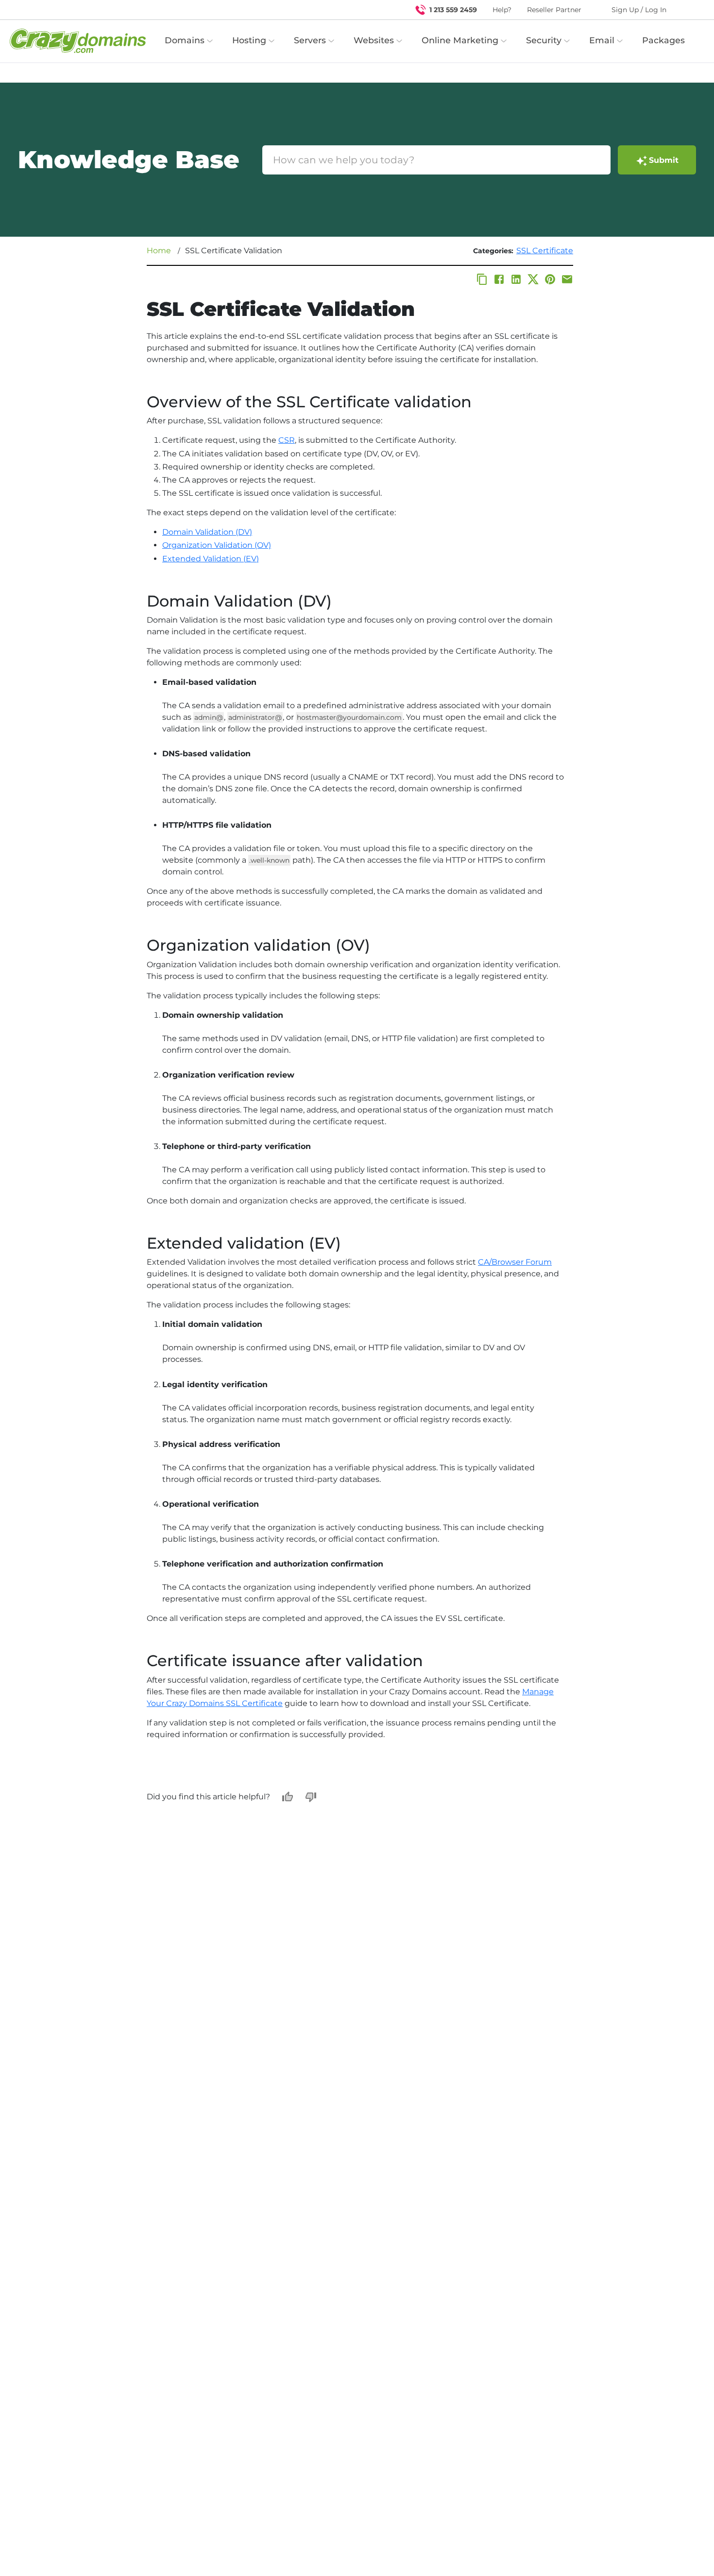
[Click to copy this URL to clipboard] (482, 279)
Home (159, 251)
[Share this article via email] (567, 279)
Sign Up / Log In (639, 10)
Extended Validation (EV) (211, 559)
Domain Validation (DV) (207, 532)
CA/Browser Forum (515, 1262)
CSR (287, 440)
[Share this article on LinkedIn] (516, 279)
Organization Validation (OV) (217, 545)
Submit (664, 160)
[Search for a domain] (688, 10)
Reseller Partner (554, 10)
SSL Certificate (545, 251)
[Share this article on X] (533, 279)
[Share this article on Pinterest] (550, 279)
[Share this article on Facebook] (499, 279)
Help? (502, 10)
